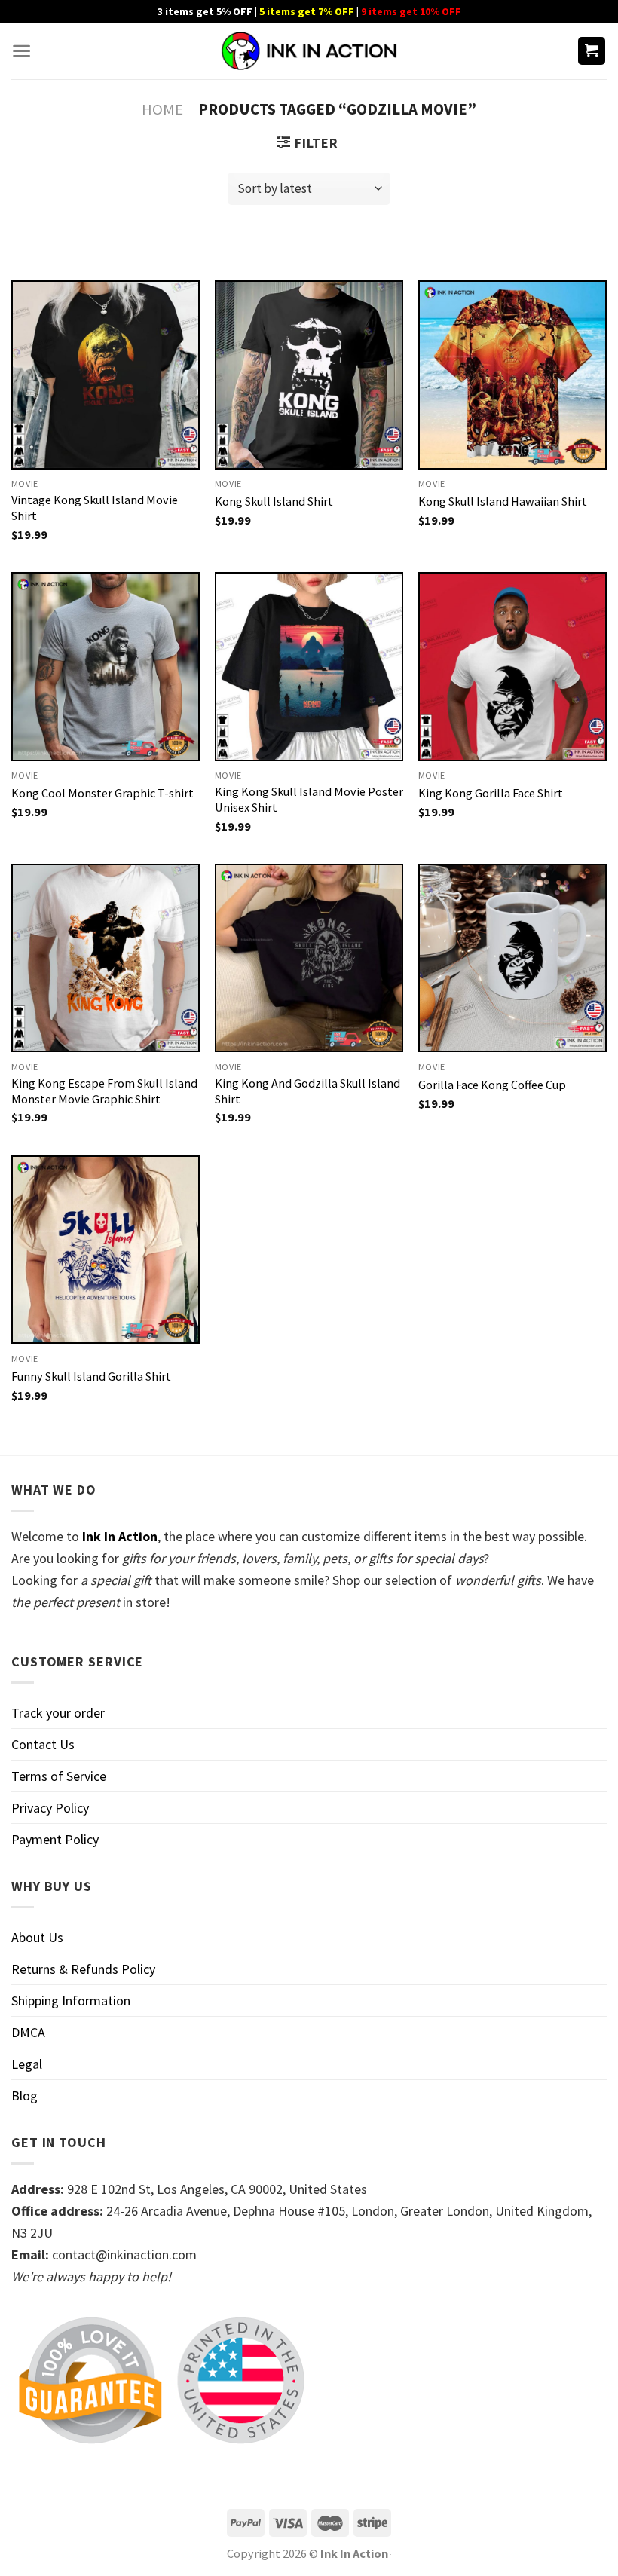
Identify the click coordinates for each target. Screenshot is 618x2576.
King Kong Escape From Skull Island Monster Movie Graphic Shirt (104, 1091)
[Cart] (592, 51)
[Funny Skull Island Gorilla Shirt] (106, 1250)
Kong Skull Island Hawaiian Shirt (503, 501)
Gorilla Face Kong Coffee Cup (492, 1085)
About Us (37, 1937)
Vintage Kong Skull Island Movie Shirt (95, 508)
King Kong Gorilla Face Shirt (491, 793)
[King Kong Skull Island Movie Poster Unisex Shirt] (309, 666)
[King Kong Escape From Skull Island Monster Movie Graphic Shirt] (106, 958)
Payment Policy (55, 1839)
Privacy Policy (50, 1808)
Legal (27, 2064)
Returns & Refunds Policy (83, 1969)
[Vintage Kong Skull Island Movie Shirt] (106, 375)
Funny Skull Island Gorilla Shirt (91, 1376)
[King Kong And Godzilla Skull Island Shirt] (309, 958)
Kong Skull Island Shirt (274, 501)
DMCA (28, 2032)
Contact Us (43, 1744)
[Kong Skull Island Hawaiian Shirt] (512, 375)
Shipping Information (71, 2001)
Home (162, 109)
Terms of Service (59, 1776)
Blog (24, 2096)
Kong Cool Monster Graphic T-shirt (102, 793)
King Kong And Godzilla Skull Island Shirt (307, 1091)
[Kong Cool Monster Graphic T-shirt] (106, 666)
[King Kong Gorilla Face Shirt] (512, 666)
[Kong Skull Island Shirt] (309, 375)
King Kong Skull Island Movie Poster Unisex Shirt (309, 799)
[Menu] (21, 51)
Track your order (58, 1713)
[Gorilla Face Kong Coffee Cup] (512, 958)
